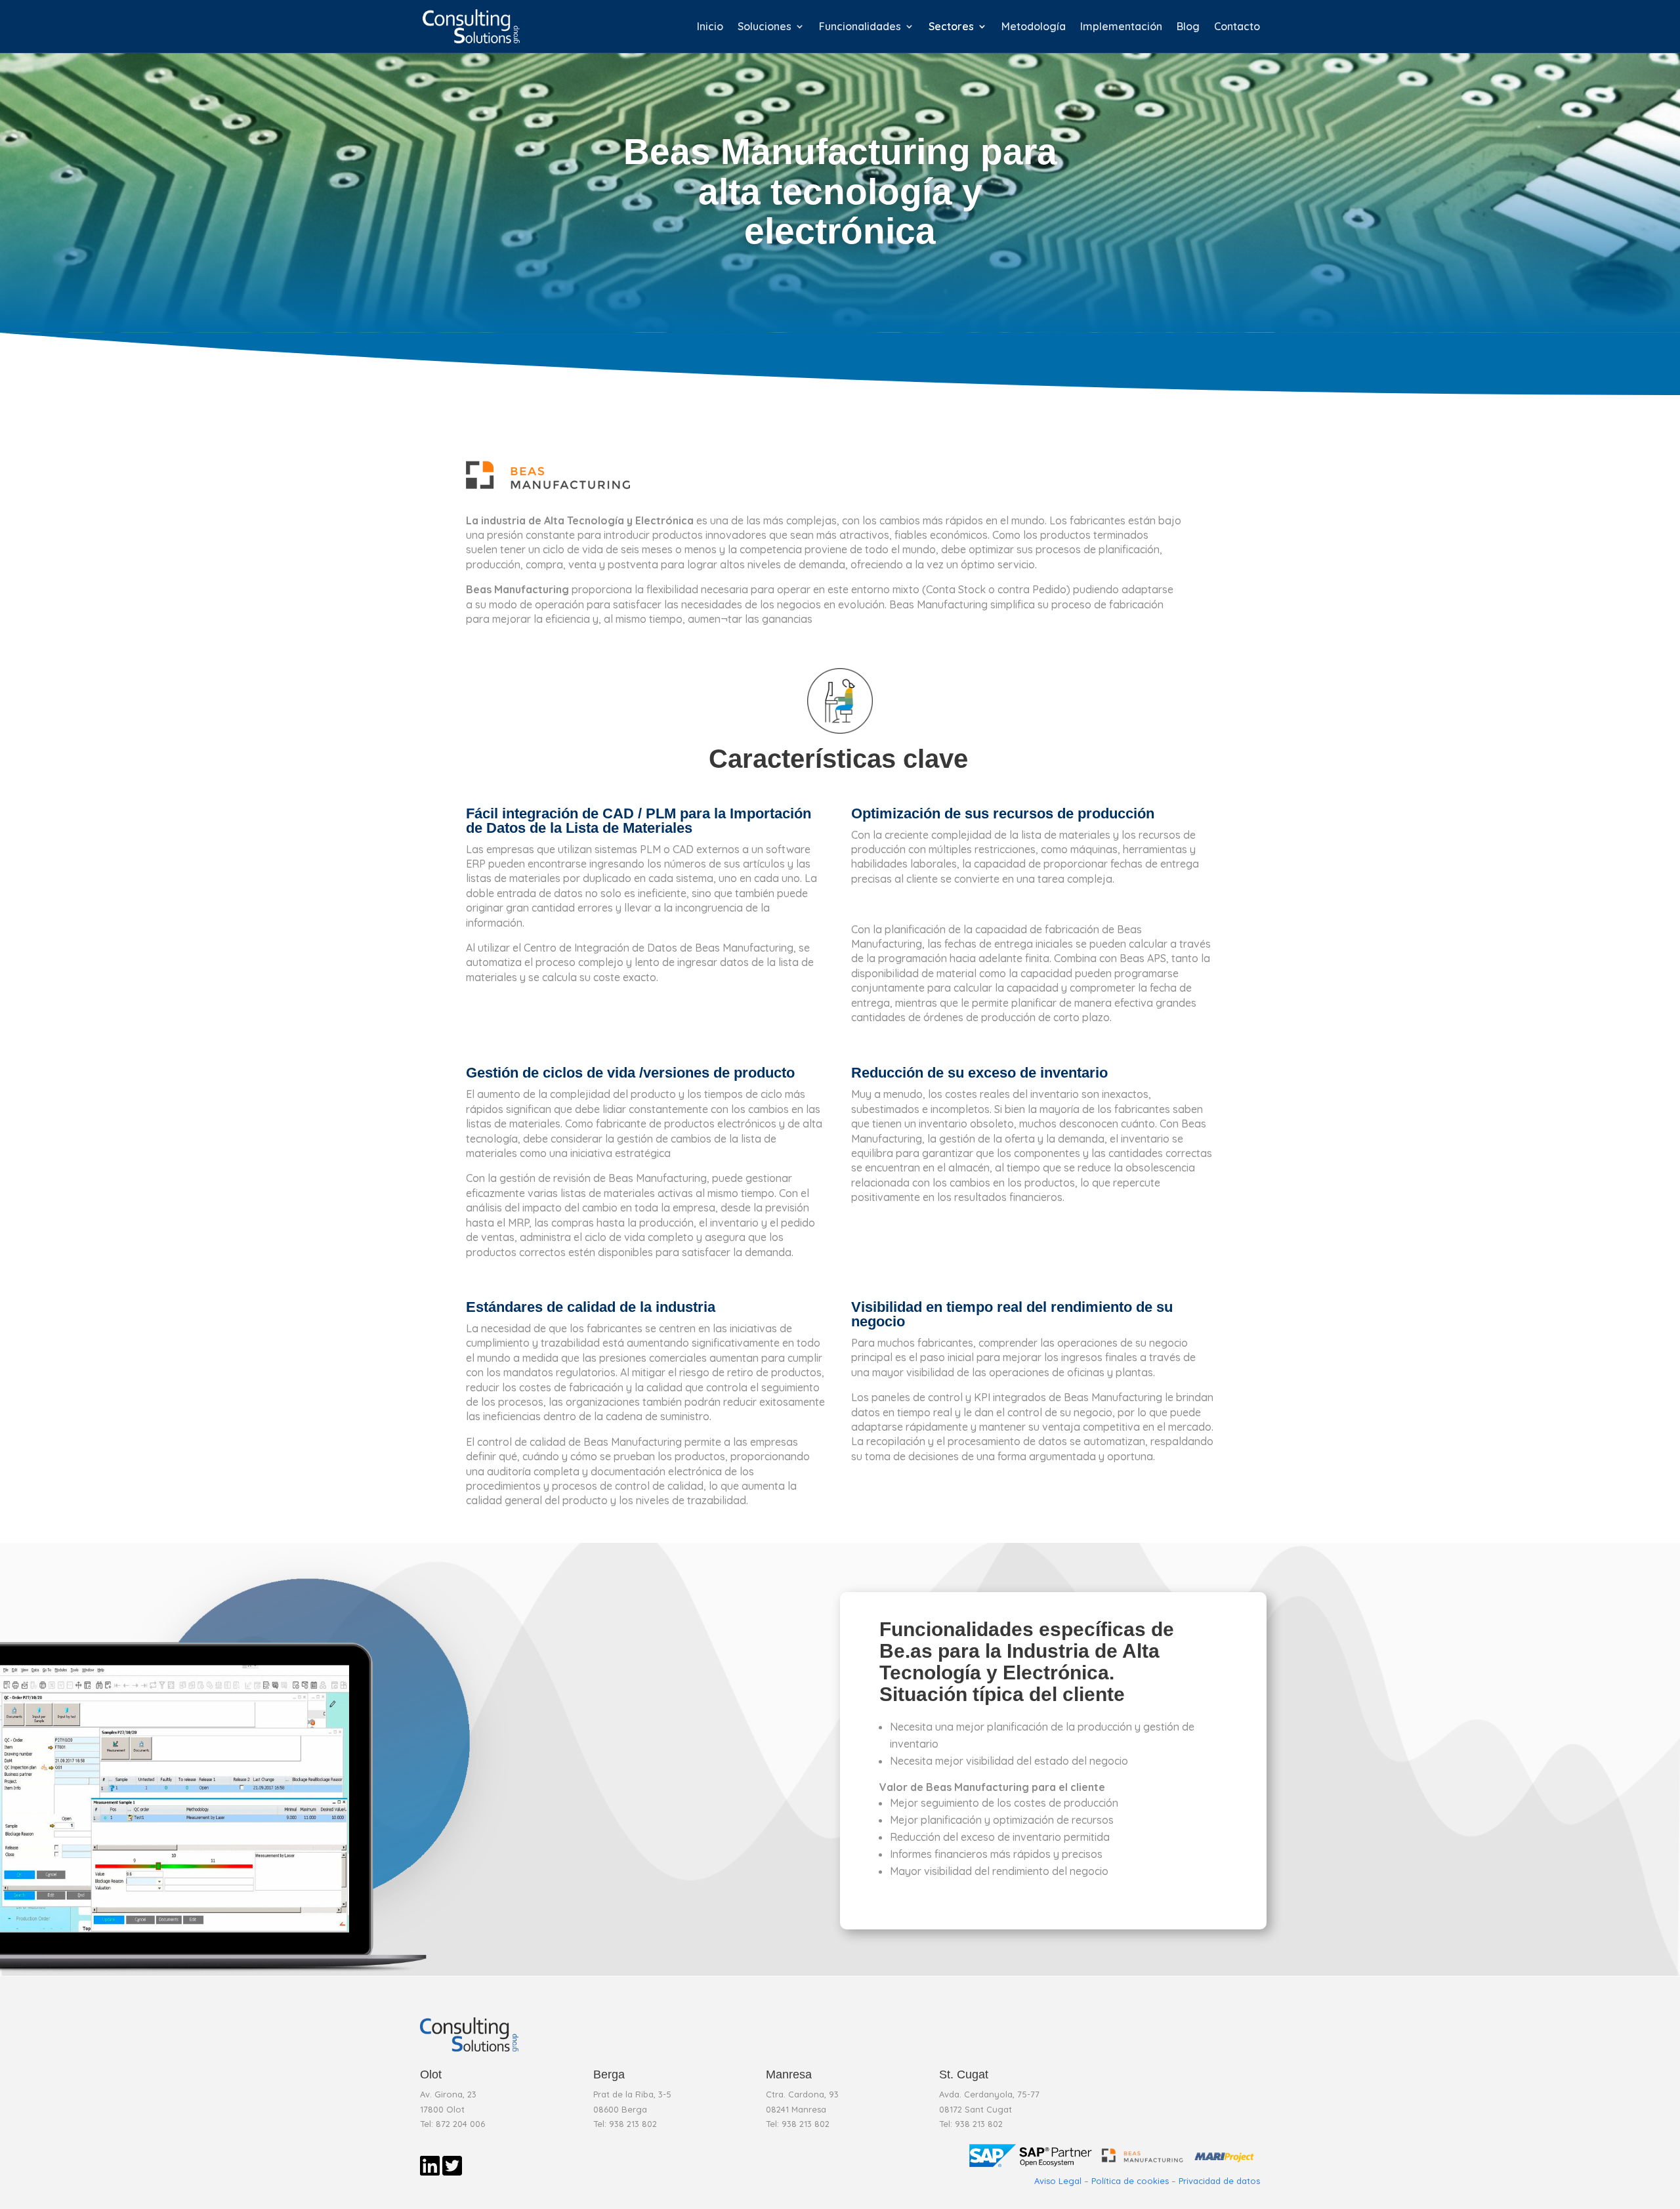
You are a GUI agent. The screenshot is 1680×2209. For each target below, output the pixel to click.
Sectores (951, 27)
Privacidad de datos (1219, 2181)
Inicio (710, 27)
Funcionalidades (860, 27)
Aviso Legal (1058, 2181)
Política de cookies (1130, 2181)
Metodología (1034, 27)
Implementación (1121, 27)
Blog (1188, 27)
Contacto (1237, 27)
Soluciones (765, 27)
